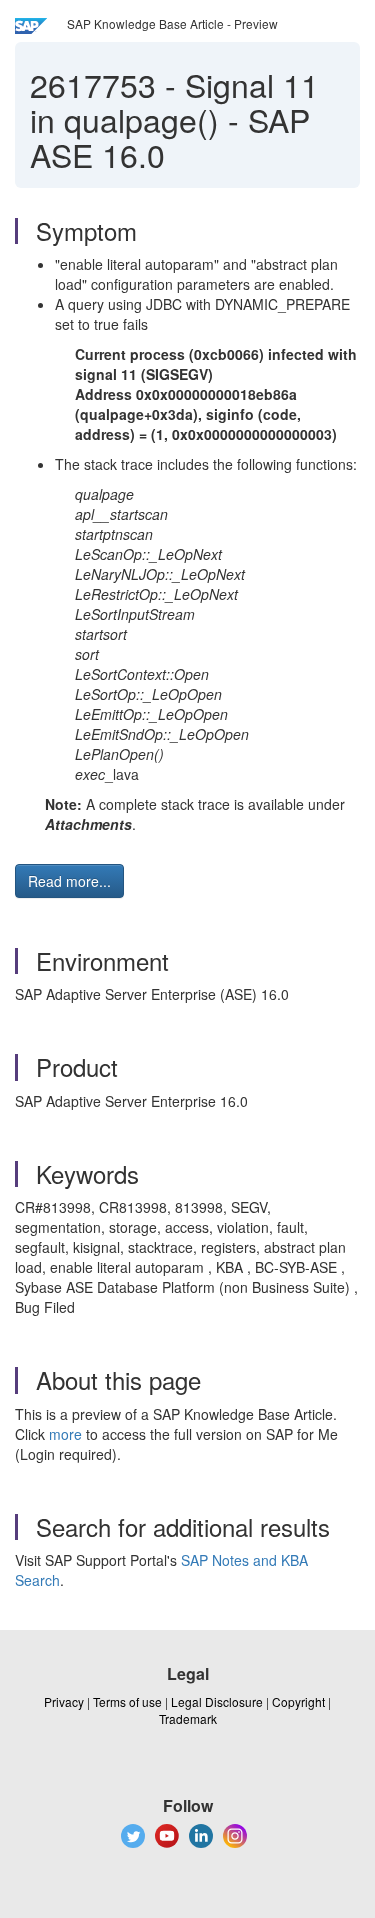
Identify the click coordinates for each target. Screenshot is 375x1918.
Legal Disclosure (217, 1701)
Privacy (64, 1701)
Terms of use (127, 1701)
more (65, 1434)
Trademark (188, 1718)
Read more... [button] (69, 881)
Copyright (298, 1701)
